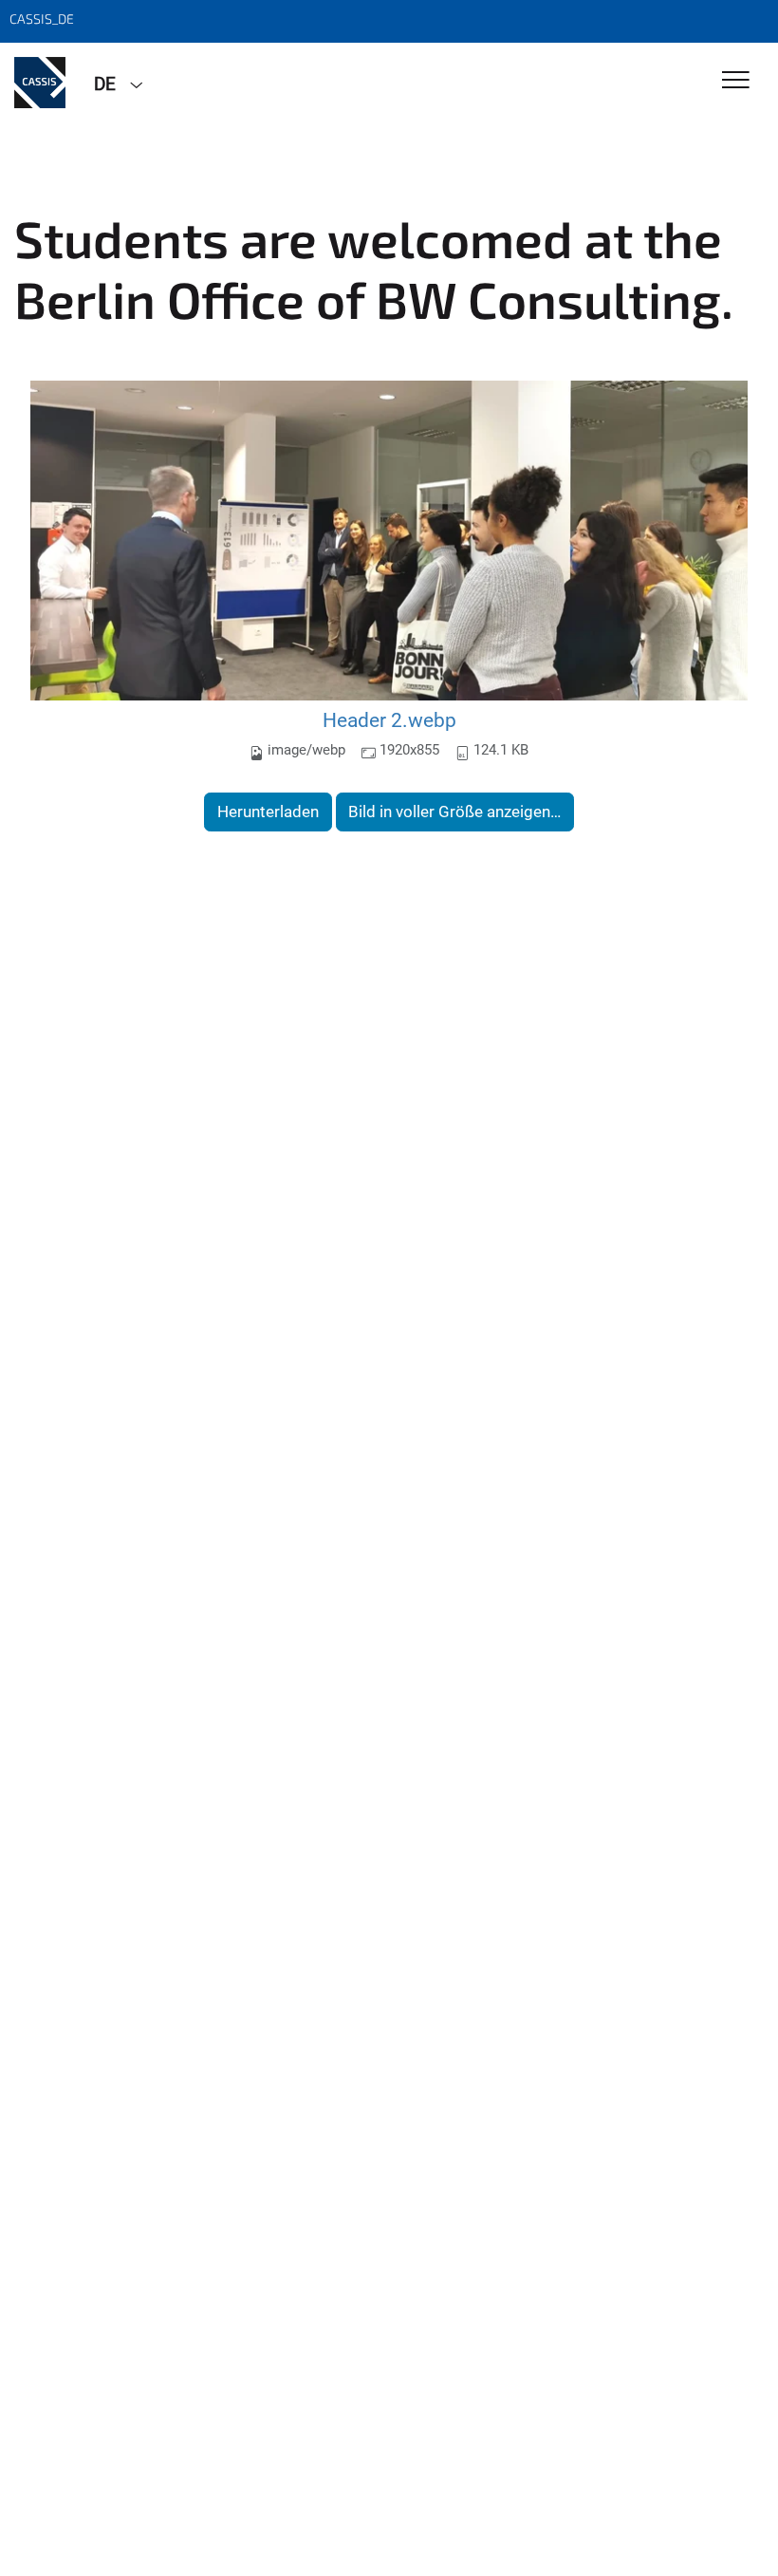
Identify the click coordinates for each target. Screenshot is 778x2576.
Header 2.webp (389, 720)
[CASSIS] (40, 83)
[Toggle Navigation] (736, 81)
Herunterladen (268, 812)
